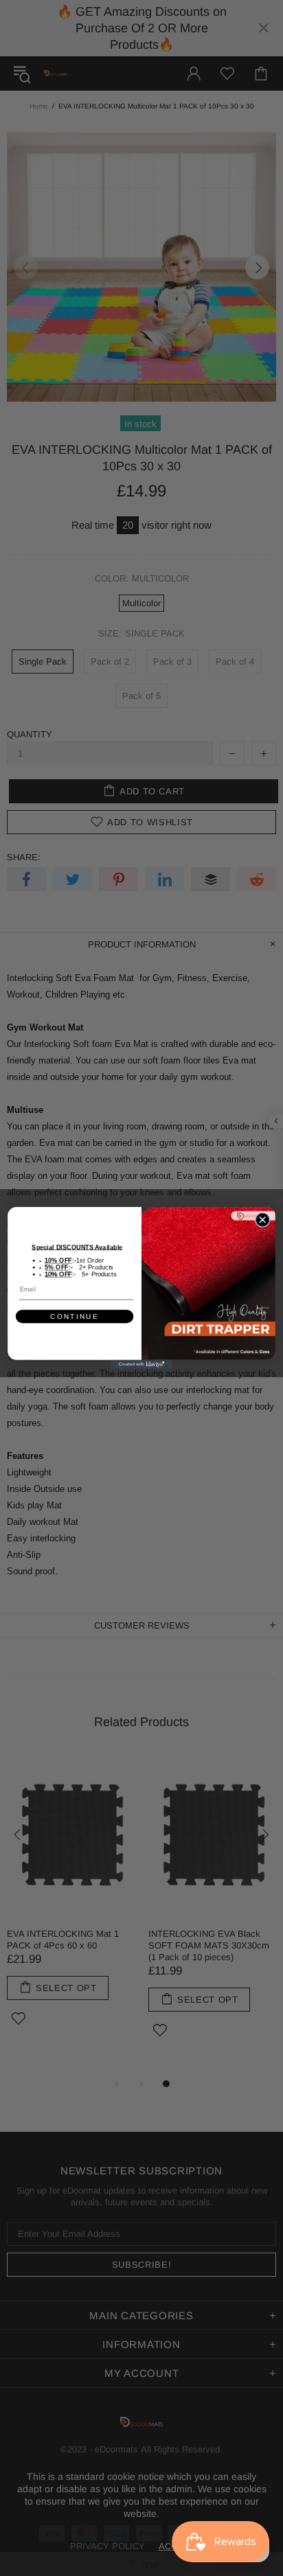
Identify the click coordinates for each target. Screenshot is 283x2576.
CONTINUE (74, 1316)
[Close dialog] (262, 1220)
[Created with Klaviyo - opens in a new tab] (141, 1365)
